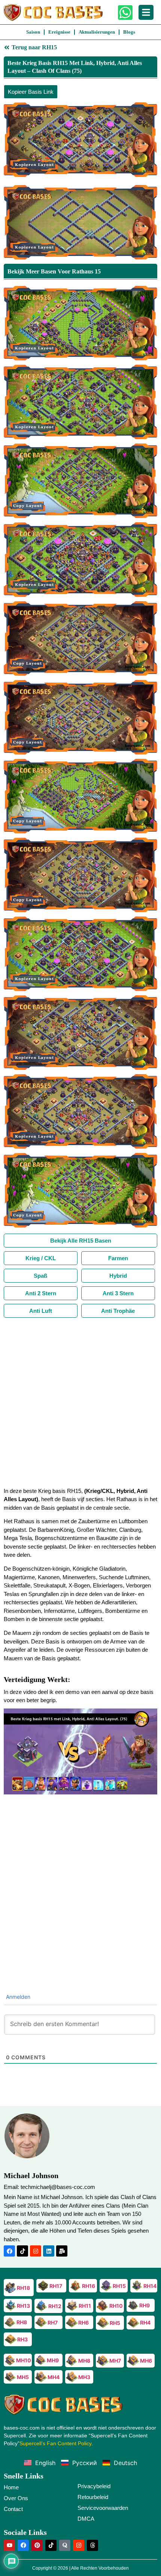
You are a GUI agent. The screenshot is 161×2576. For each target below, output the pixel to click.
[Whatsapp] (125, 13)
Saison (33, 32)
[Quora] (65, 2545)
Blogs (129, 32)
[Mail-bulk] (62, 2251)
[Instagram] (36, 2251)
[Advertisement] (80, 1402)
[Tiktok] (22, 2251)
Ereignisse (59, 32)
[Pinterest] (37, 2545)
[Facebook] (9, 2251)
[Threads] (92, 2545)
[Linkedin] (49, 2251)
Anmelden (17, 1997)
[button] (80, 1751)
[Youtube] (9, 2545)
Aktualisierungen (97, 32)
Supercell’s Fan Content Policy (55, 2443)
